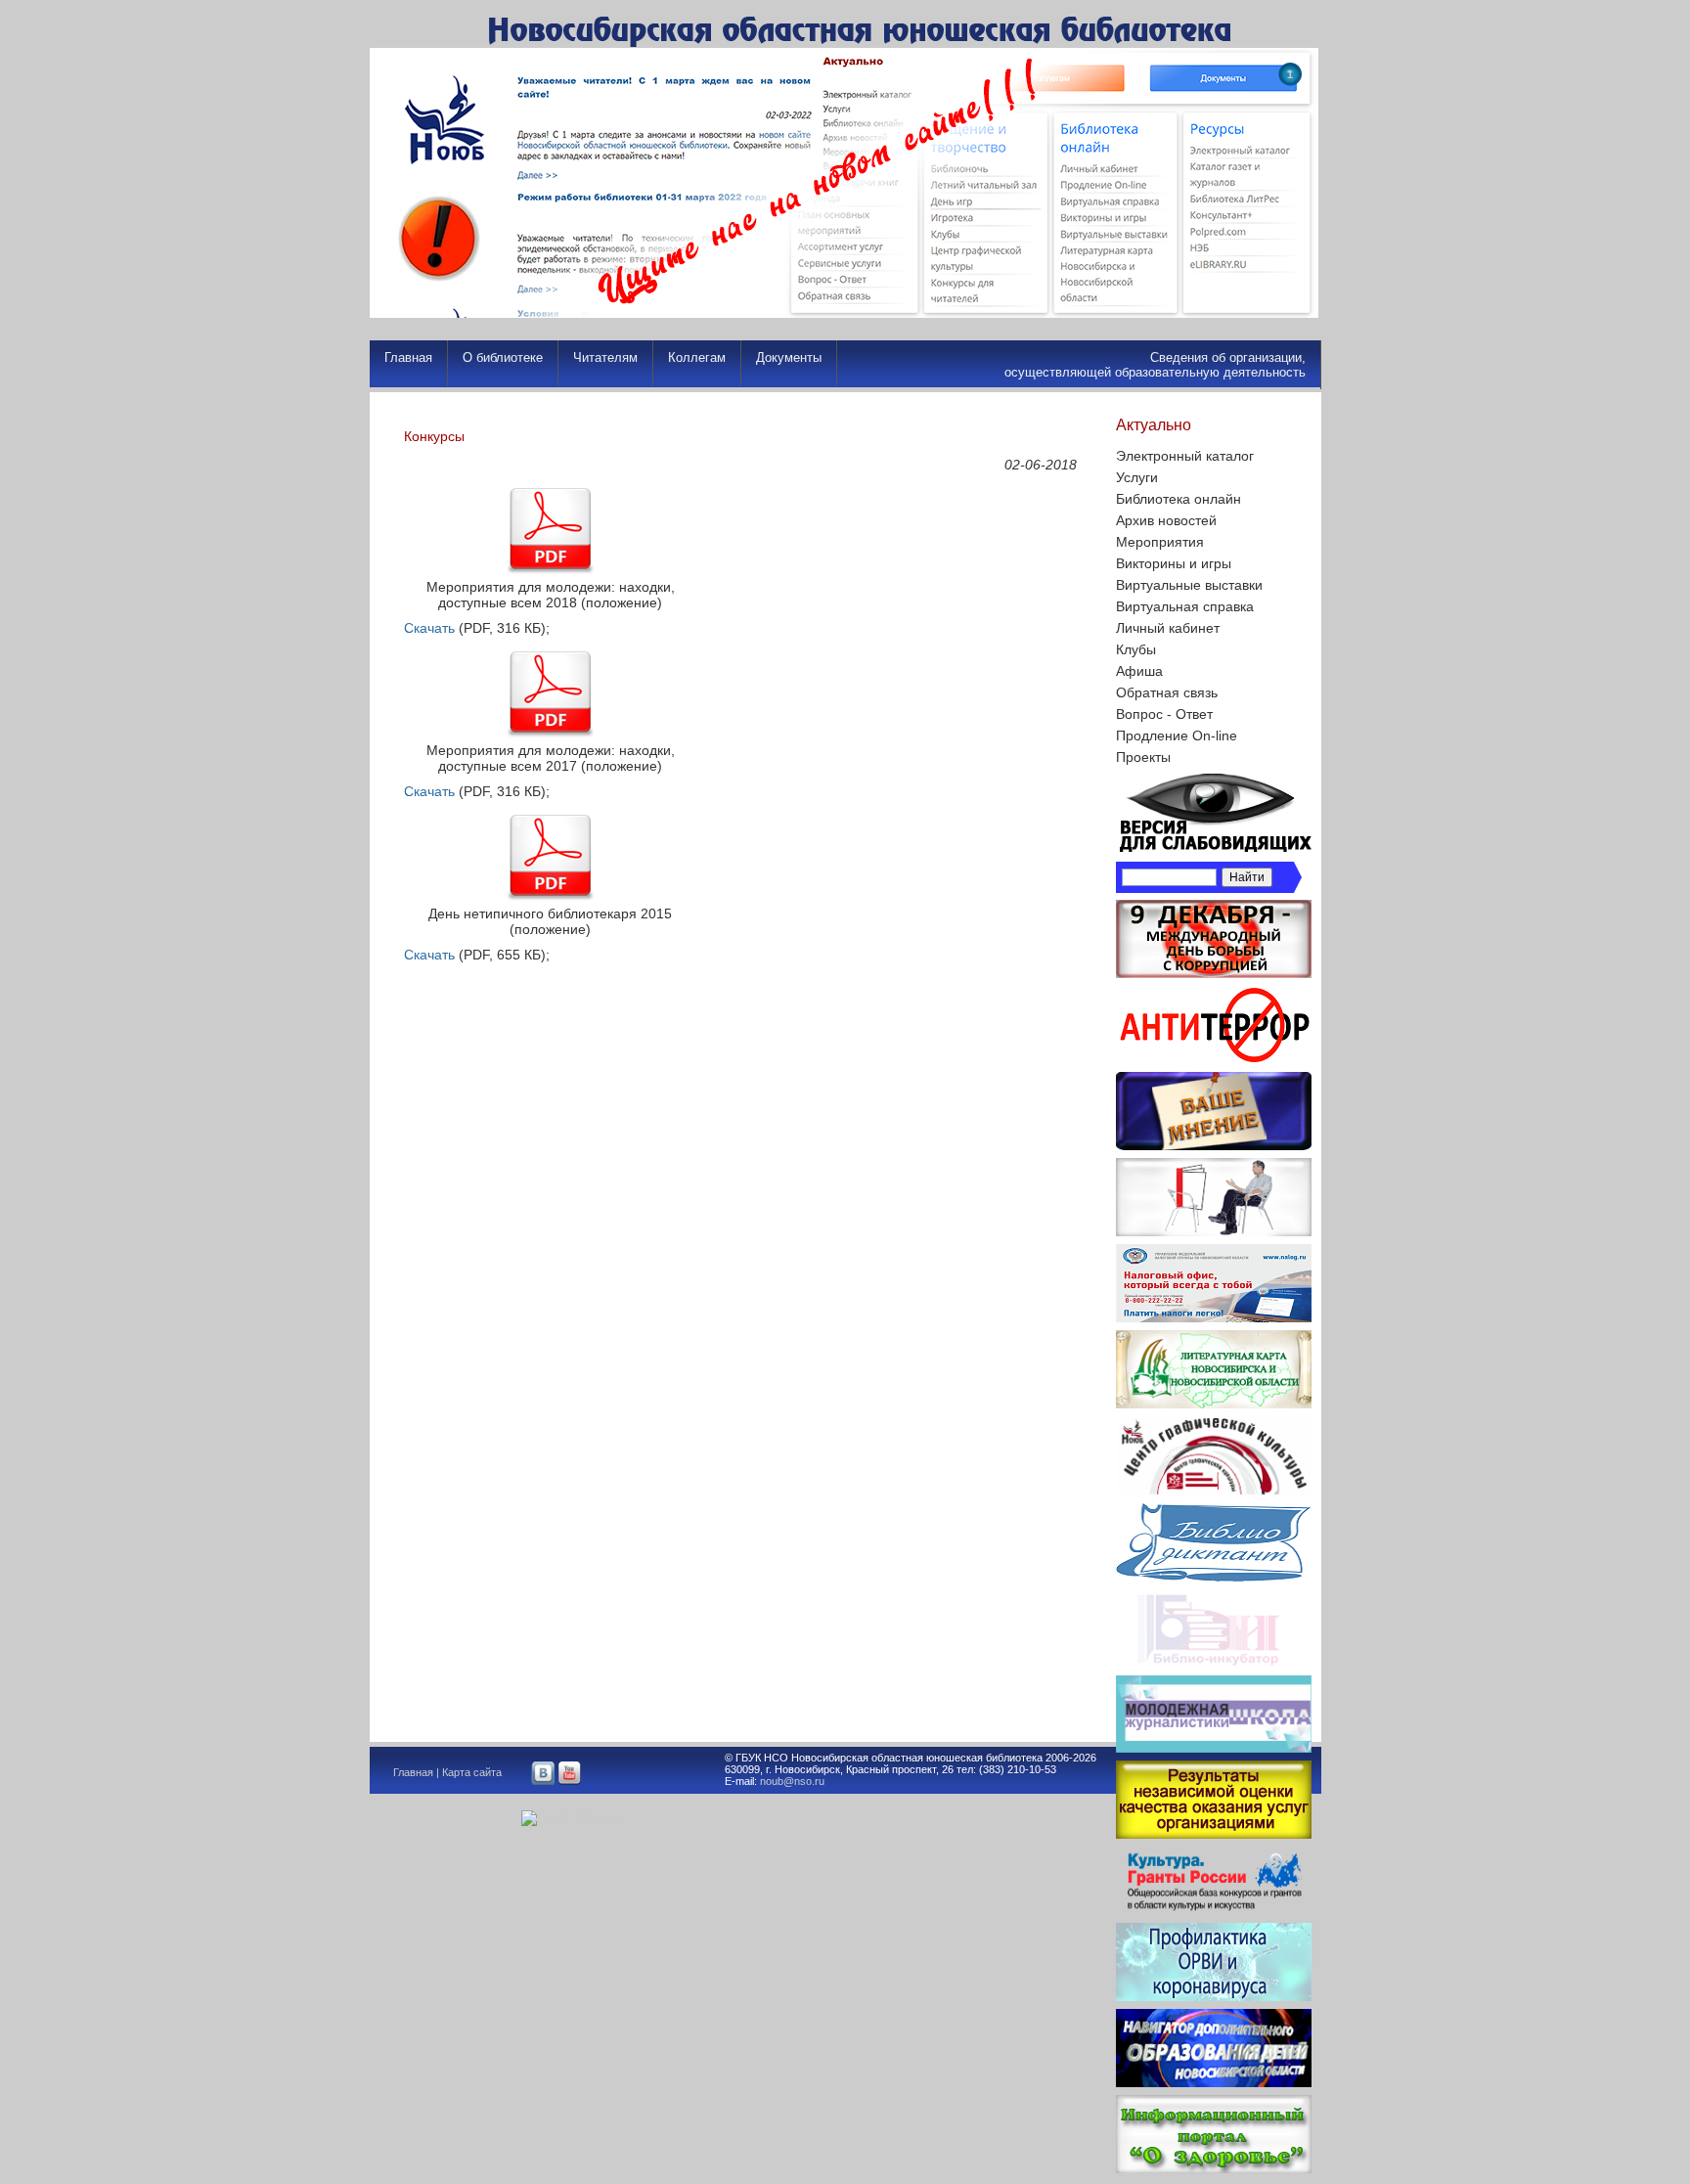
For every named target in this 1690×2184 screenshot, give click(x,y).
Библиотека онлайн (1179, 499)
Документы (789, 357)
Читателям (605, 357)
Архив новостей (1166, 520)
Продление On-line (1177, 735)
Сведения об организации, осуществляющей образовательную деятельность (1155, 365)
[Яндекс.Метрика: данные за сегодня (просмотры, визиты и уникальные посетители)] (570, 1818)
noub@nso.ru (792, 1781)
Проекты (1143, 757)
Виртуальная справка (1185, 606)
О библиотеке (503, 357)
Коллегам (697, 357)
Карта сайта (472, 1772)
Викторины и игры (1174, 563)
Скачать (429, 628)
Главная (408, 357)
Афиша (1139, 671)
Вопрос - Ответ (1164, 714)
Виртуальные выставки (1189, 585)
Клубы (1136, 649)
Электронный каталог (1185, 456)
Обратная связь (1167, 692)
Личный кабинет (1168, 628)
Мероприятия (1160, 542)
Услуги (1137, 477)
